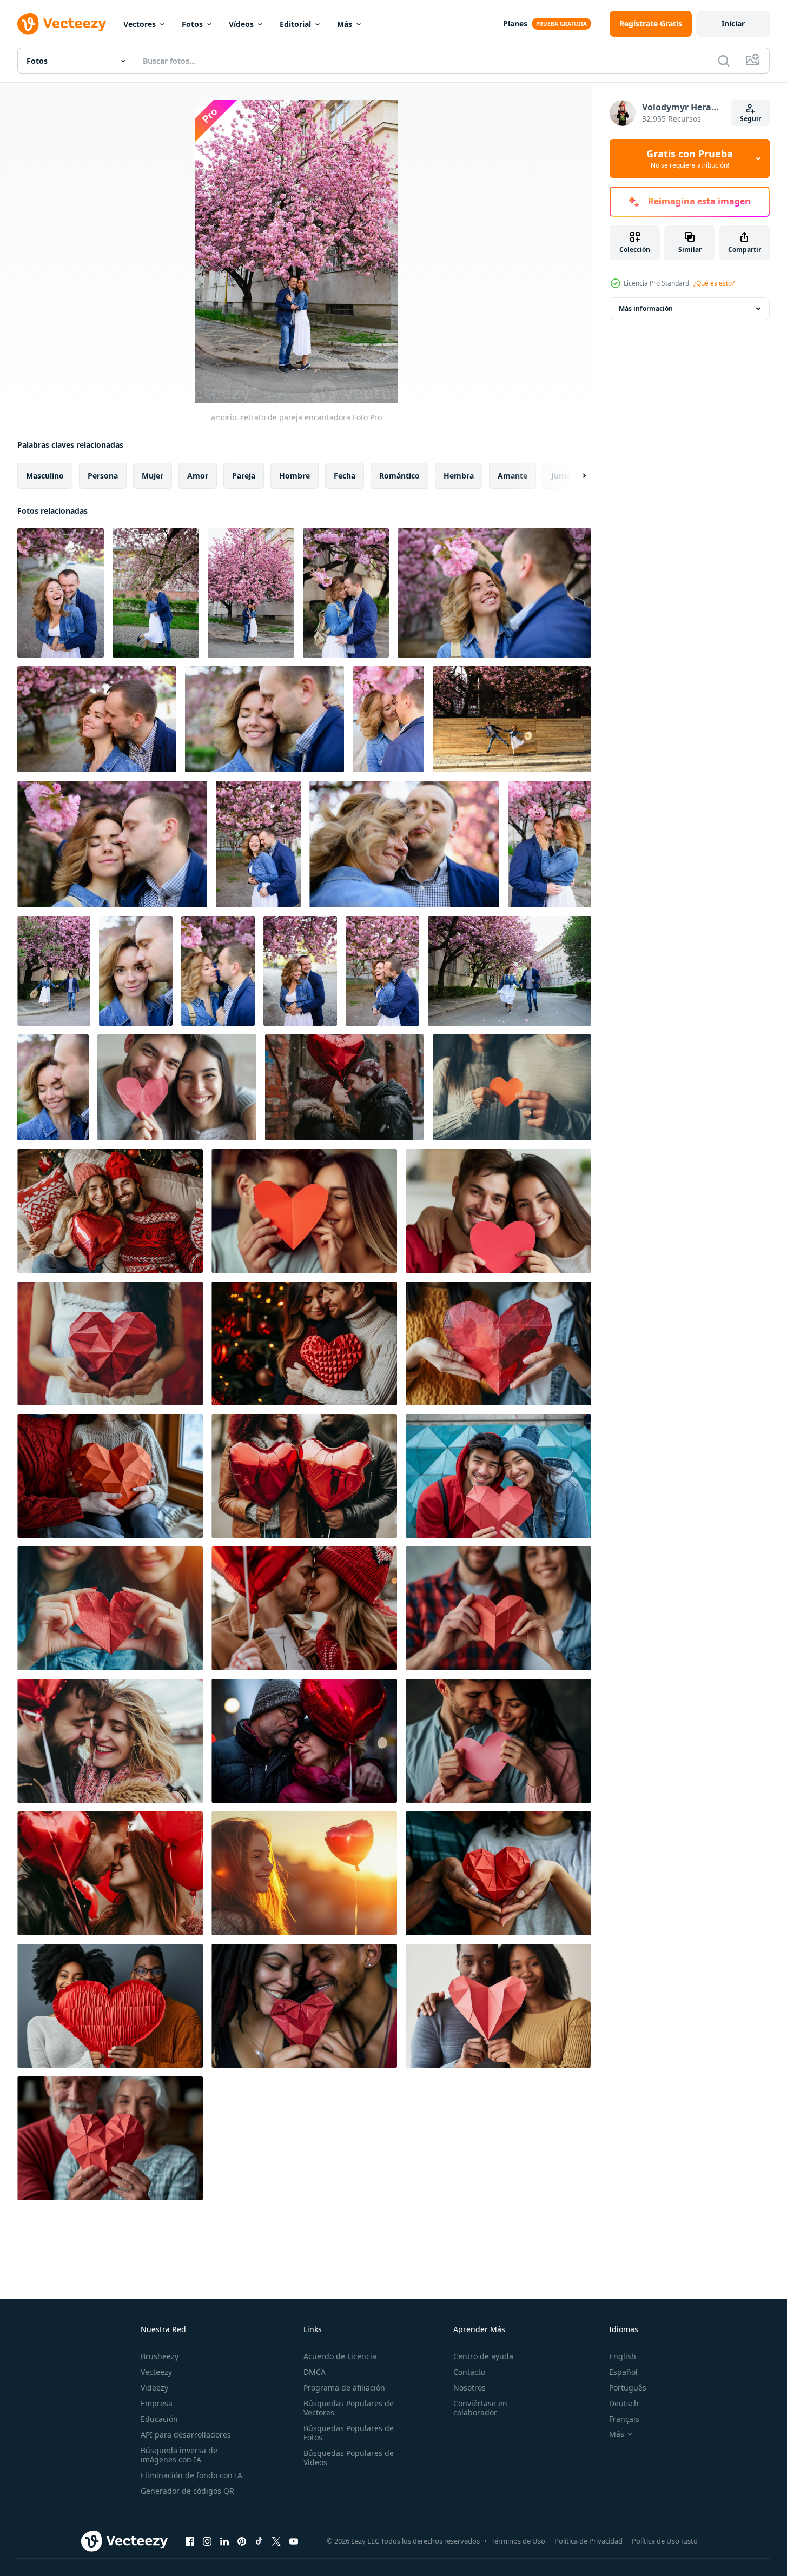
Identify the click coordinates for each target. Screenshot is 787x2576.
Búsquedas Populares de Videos (349, 2458)
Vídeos (241, 24)
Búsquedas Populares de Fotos (349, 2433)
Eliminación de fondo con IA (191, 2475)
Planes (515, 24)
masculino (45, 476)
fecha (345, 476)
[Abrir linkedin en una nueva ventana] (224, 2541)
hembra (459, 476)
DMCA (315, 2372)
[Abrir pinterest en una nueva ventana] (242, 2541)
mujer (153, 476)
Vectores (140, 24)
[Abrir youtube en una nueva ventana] (294, 2541)
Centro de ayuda (483, 2356)
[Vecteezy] (62, 24)
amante (512, 476)
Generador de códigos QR (187, 2491)
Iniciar (733, 24)
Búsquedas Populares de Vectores (349, 2408)
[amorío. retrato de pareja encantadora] (61, 593)
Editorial (295, 24)
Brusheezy (160, 2356)
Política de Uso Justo (665, 2541)
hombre (295, 476)
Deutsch (624, 2403)
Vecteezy (156, 2372)
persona (103, 476)
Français (624, 2419)
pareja (244, 476)
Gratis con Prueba (690, 158)
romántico (399, 476)
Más (345, 24)
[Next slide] (575, 476)
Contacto (469, 2372)
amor (198, 476)
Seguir (750, 119)
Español (623, 2372)
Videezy (154, 2388)
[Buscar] (724, 61)
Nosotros (469, 2388)
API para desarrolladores (186, 2435)
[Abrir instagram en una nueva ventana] (207, 2541)
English (623, 2356)
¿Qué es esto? (714, 283)
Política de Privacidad (588, 2541)
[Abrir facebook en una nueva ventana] (190, 2541)
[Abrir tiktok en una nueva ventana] (259, 2541)
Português (628, 2388)
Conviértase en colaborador (480, 2408)
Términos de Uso (518, 2541)
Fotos (192, 24)
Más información (646, 308)
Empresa (157, 2403)
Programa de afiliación (344, 2388)
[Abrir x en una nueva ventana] (276, 2541)
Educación (159, 2419)
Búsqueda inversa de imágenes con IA (179, 2455)
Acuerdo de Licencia (340, 2356)
